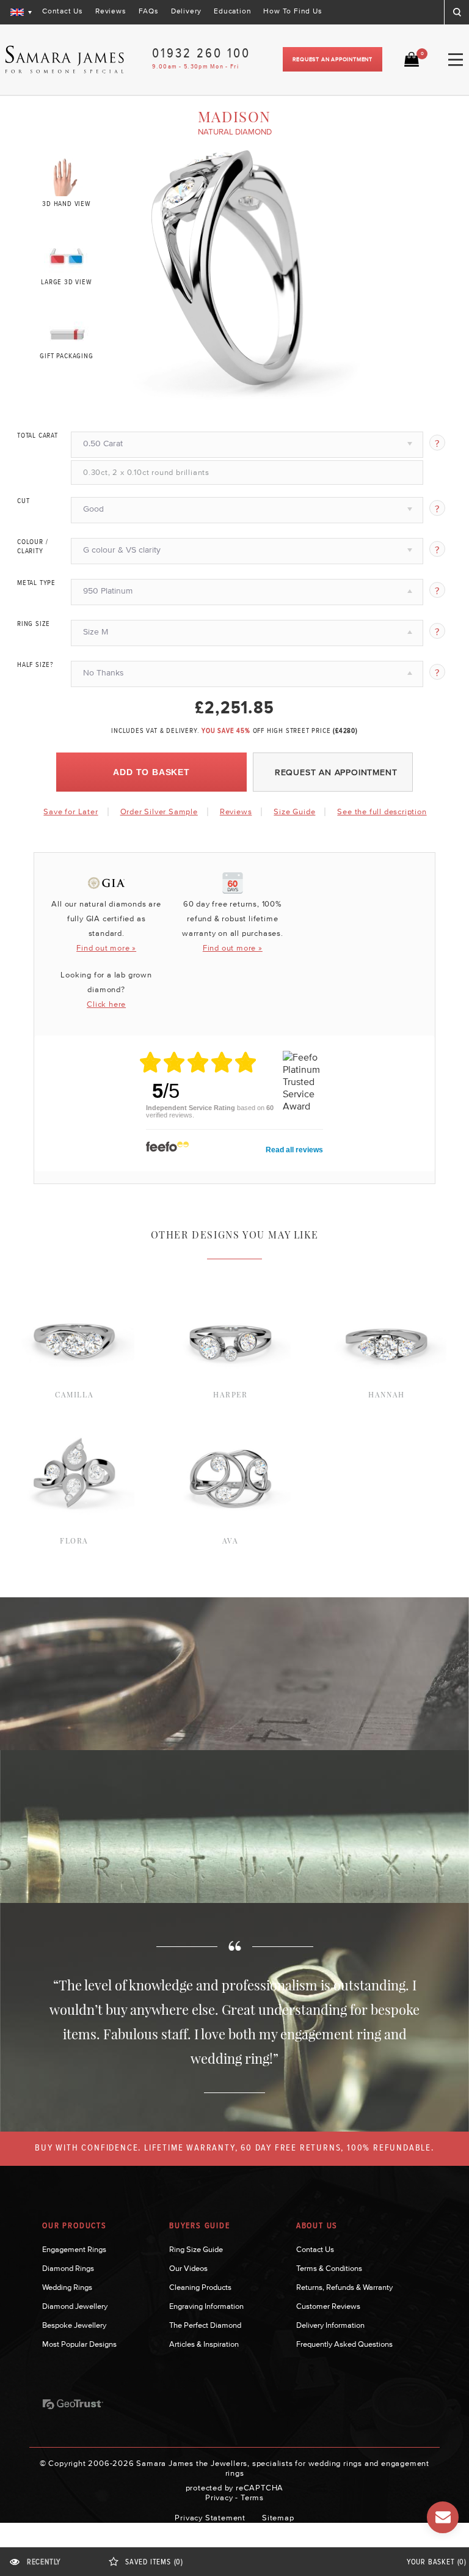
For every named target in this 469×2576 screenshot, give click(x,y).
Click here (106, 1004)
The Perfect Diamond (205, 2325)
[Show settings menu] (354, 391)
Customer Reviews (328, 2306)
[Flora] (74, 1421)
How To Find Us (293, 11)
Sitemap (278, 2518)
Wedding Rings (67, 2287)
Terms (252, 2497)
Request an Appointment (333, 59)
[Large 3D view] (67, 254)
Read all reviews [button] (294, 1150)
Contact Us (63, 11)
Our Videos (188, 2268)
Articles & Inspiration (204, 2344)
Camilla (74, 1394)
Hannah (387, 1394)
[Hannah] (386, 1275)
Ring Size (34, 624)
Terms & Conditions (329, 2268)
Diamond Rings (68, 2268)
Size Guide (294, 811)
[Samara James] (65, 60)
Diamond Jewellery (75, 2306)
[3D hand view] (67, 177)
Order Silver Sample (159, 811)
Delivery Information (330, 2325)
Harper (231, 1394)
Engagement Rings (74, 2249)
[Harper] (231, 1275)
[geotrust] (73, 2404)
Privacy (219, 2497)
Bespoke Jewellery (74, 2325)
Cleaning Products (200, 2287)
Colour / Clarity (32, 547)
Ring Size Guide (196, 2249)
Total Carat (38, 436)
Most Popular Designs (79, 2344)
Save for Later (71, 811)
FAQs (149, 11)
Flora (74, 1540)
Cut (23, 501)
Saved (154, 2562)
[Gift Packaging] (67, 331)
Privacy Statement (210, 2518)
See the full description (382, 812)
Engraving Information (206, 2306)
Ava (231, 1540)
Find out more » (106, 948)
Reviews (111, 11)
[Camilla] (74, 1275)
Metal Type (36, 583)
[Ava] (231, 1421)
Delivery (186, 11)
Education (232, 11)
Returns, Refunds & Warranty (344, 2287)
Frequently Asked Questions (344, 2344)
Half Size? (35, 665)
